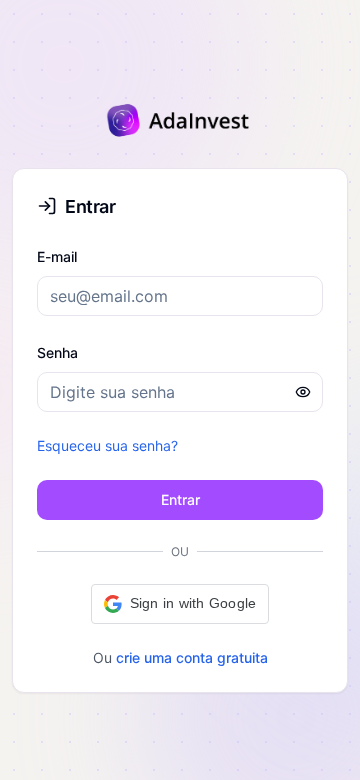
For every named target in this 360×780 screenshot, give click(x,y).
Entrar (180, 499)
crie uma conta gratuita (192, 657)
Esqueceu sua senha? (107, 445)
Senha (57, 352)
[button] (180, 604)
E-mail (57, 256)
